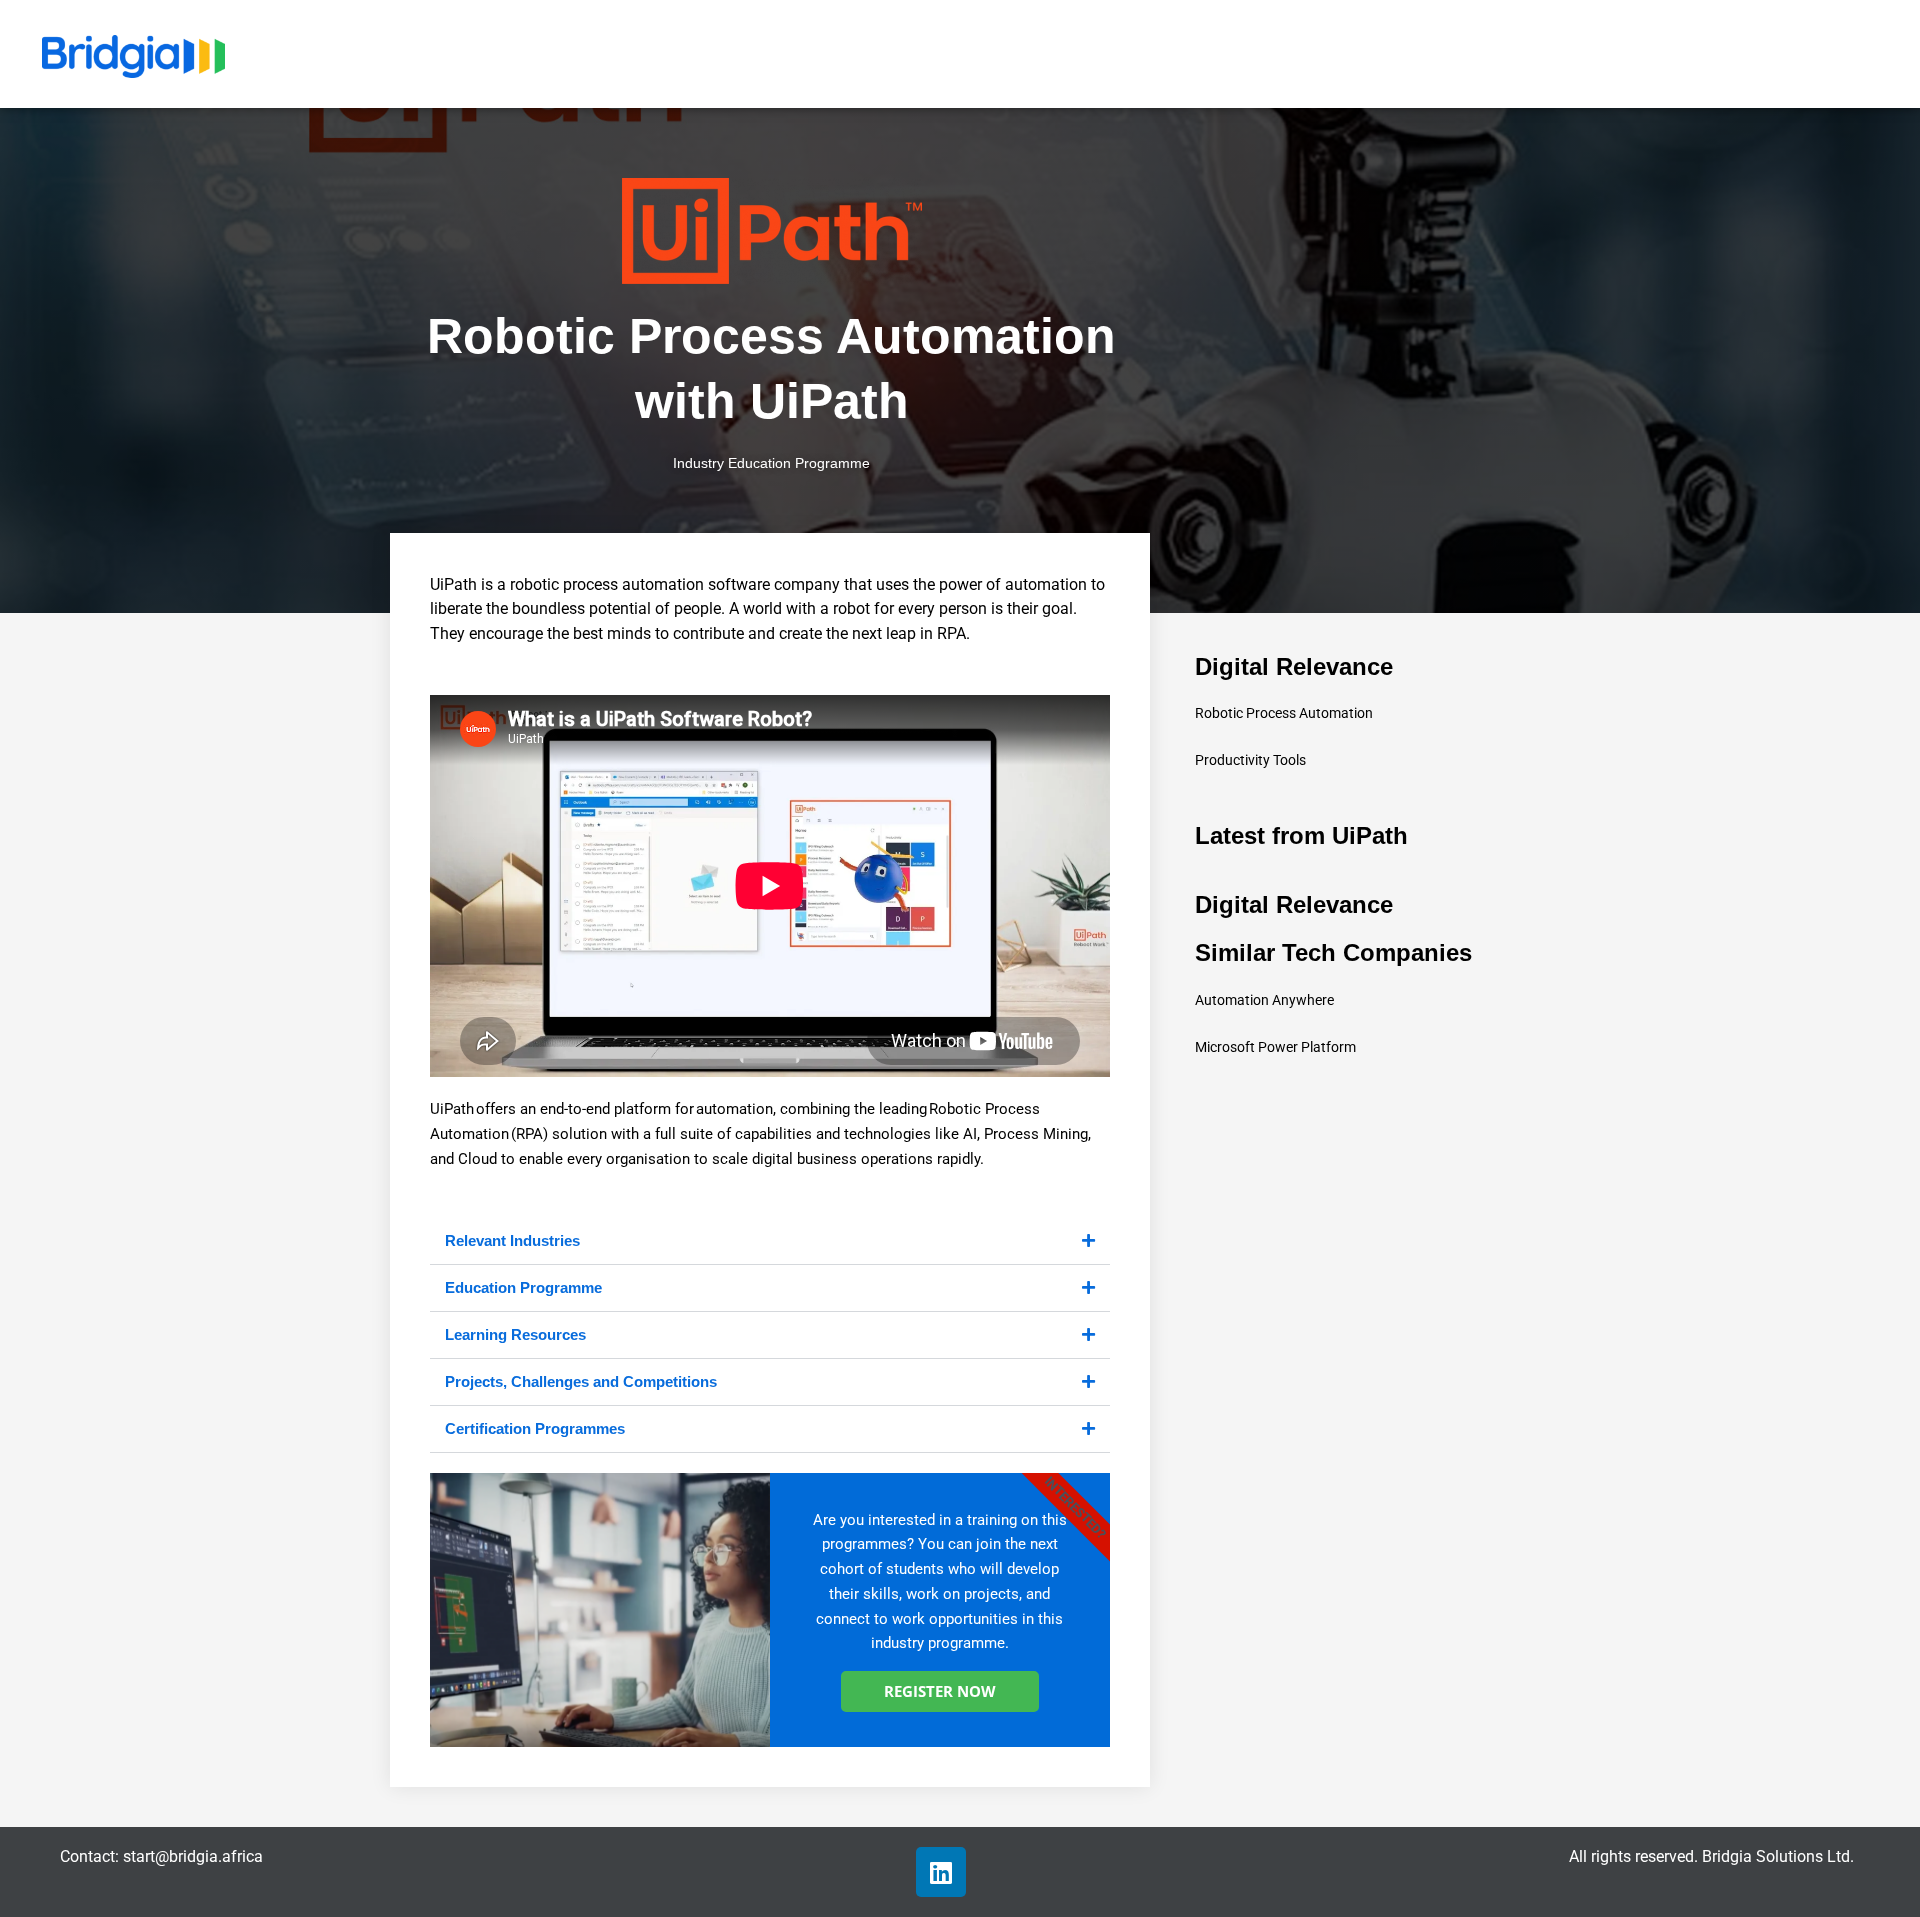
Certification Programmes (535, 1428)
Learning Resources (515, 1334)
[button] (770, 1241)
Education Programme (523, 1287)
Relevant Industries (512, 1240)
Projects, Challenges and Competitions (581, 1381)
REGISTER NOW (940, 1691)
